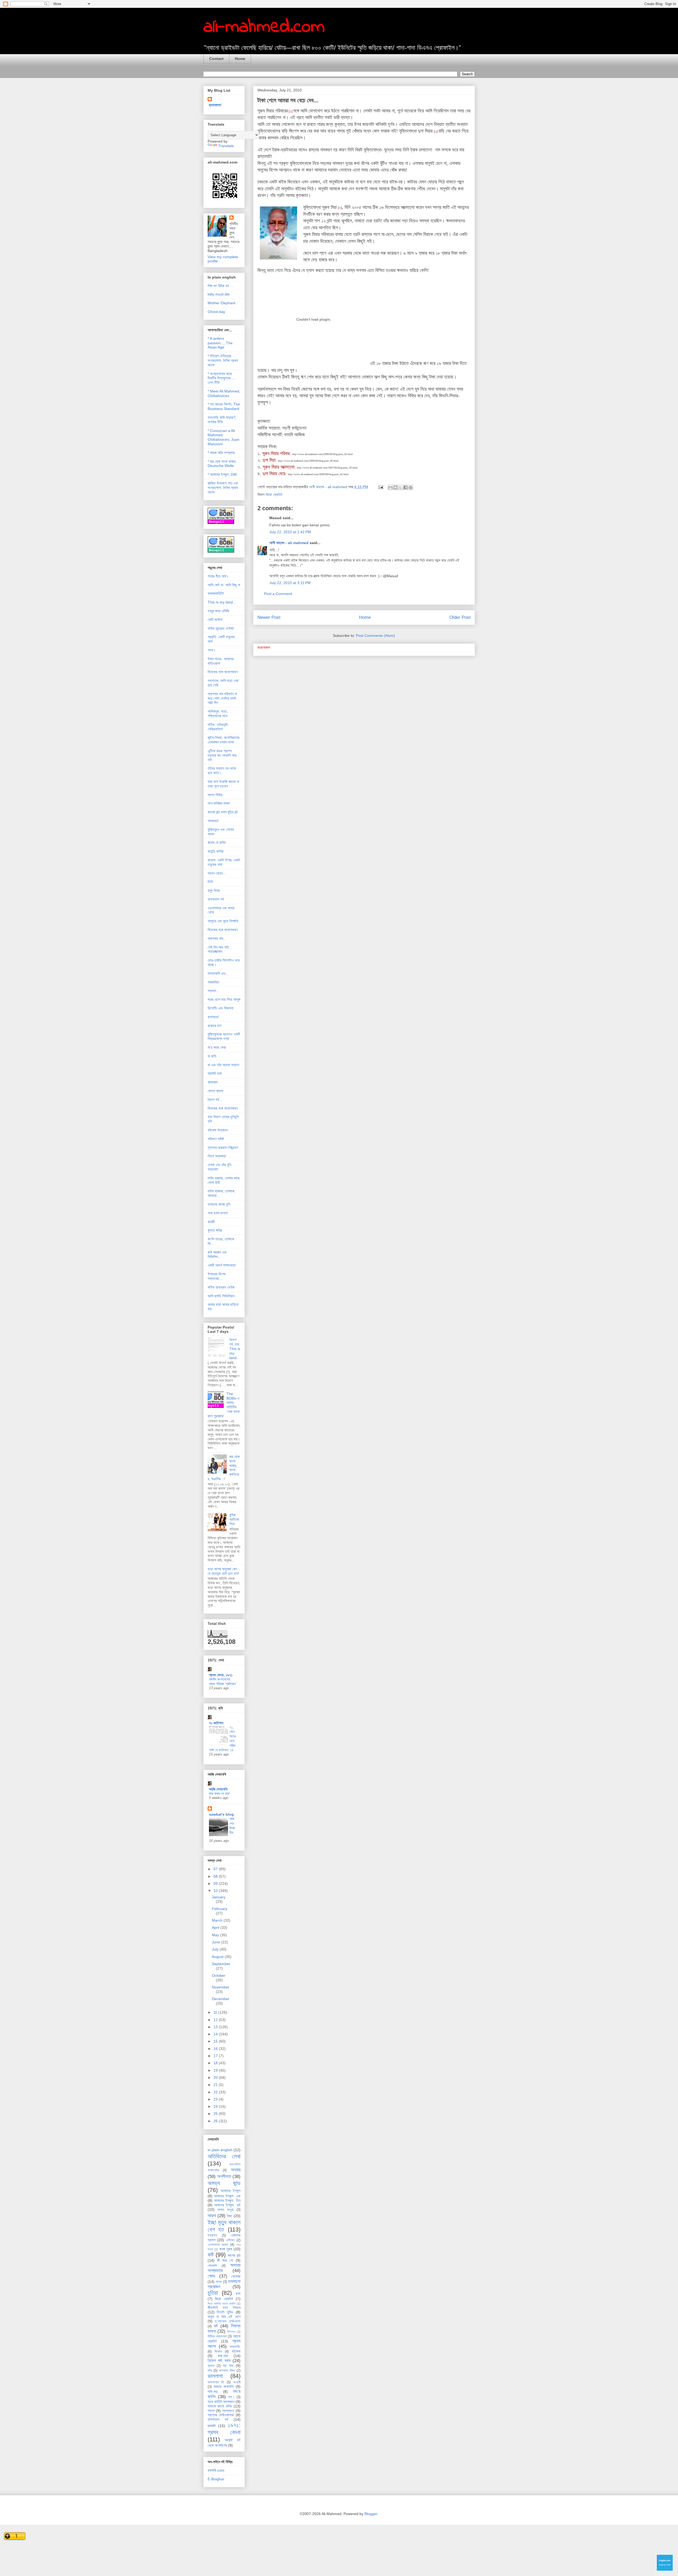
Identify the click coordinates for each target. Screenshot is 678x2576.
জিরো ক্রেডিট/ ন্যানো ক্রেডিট (222, 2304)
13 (216, 2027)
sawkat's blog (221, 1814)
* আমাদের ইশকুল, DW (222, 474)
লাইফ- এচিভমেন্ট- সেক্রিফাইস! (218, 727)
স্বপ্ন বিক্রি (215, 795)
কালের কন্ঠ (234, 2255)
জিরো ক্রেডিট (274, 495)
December (221, 1999)
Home (240, 59)
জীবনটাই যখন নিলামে (224, 2308)
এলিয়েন (230, 2240)
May (216, 1935)
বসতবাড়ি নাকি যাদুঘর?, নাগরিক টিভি (222, 420)
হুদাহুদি (212, 2426)
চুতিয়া (213, 2293)
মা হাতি (212, 1056)
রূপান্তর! (213, 1017)
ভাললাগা (215, 2376)
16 (216, 2049)
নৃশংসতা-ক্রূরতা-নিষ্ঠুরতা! (223, 1148)
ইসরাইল (212, 2235)
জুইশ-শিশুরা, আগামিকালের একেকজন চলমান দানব (224, 740)
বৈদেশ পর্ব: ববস (219, 2361)
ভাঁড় (210, 2371)
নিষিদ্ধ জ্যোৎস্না (217, 2336)
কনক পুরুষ (226, 2249)
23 (216, 2099)
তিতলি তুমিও (225, 2312)
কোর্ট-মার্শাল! (215, 620)
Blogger (371, 2514)
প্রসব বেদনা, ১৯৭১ (221, 1675)
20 (216, 2077)
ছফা (238, 2293)
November (221, 1987)
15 (216, 2041)
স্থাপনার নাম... (217, 938)
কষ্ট (211, 2255)
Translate (226, 146)
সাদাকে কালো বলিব (220, 2406)
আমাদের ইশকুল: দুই (227, 2205)
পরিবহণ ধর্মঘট (216, 1139)
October (219, 1975)
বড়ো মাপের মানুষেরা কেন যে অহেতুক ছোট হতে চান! (223, 1571)
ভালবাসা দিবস (227, 2371)
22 (216, 2092)
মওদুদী (237, 2382)
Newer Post (269, 617)
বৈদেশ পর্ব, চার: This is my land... (235, 1349)
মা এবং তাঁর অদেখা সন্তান (223, 1065)
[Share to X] (400, 487)
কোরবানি (212, 2266)
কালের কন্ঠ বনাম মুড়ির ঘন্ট (223, 812)
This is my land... (222, 602)
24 (216, 2106)
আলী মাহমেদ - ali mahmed (289, 543)
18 (216, 2063)
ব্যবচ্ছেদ (213, 1082)
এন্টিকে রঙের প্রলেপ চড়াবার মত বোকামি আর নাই (222, 755)
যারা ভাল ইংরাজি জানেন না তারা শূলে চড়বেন (223, 784)
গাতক (219, 2282)
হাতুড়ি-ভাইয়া (216, 851)
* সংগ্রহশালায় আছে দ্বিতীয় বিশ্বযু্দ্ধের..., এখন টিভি (221, 378)
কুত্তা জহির (215, 1230)
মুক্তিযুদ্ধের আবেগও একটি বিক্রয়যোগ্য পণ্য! (224, 1036)
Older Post (460, 617)
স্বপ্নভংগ (228, 2411)
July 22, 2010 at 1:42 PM (290, 532)
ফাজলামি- (235, 2347)
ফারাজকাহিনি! (216, 593)
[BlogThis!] (395, 487)
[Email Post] (380, 487)
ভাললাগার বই (216, 2382)
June (217, 1942)
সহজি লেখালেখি (218, 1789)
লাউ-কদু (213, 2392)
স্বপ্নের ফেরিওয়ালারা (221, 2415)
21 (216, 2085)
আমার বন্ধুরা (226, 2210)
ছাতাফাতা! (215, 105)
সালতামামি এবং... (218, 973)
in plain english (220, 2150)
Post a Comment (278, 594)
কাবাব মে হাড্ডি (217, 843)
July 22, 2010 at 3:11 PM (290, 583)
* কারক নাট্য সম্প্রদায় (221, 453)
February (220, 1909)
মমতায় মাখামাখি (224, 2387)
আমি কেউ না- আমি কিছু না (224, 585)
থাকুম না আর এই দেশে (224, 2317)
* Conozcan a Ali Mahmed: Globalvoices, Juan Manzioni (224, 437)
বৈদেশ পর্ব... (215, 1100)
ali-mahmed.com (264, 27)
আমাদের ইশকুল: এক (227, 2196)
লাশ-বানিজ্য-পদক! (219, 803)
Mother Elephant (222, 303)
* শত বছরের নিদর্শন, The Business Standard (224, 406)
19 (216, 2070)
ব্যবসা (211, 2366)
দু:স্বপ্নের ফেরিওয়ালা (228, 2321)
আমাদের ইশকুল (231, 2191)
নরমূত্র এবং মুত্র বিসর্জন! (223, 921)
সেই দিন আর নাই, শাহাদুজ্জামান (219, 949)
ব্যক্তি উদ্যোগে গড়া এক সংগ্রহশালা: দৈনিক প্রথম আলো (223, 488)
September (221, 1964)
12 (216, 2020)
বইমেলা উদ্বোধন (218, 1130)
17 (216, 2056)
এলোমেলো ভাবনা (218, 2245)
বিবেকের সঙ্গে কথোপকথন (223, 672)
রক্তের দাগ (215, 1026)
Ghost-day (216, 312)
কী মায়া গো (225, 2260)
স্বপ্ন (211, 2411)
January (219, 1897)
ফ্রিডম (218, 2352)
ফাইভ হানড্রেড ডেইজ (221, 1287)
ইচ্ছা (229, 2216)
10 (216, 1891)
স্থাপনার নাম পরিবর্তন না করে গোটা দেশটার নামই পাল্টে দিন (222, 698)
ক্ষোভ (211, 2276)
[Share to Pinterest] (411, 487)
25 (216, 2114)
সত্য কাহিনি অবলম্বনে (221, 2402)
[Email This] (390, 487)
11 (216, 2012)
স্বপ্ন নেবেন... (217, 873)
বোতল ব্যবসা (215, 1091)
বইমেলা (236, 2351)
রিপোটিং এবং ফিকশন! (221, 1008)
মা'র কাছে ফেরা (217, 1047)
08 (216, 1876)
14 (216, 2034)
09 (216, 1884)
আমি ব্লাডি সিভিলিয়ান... (223, 1296)
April (216, 1927)
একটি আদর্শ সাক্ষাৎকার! (222, 1265)
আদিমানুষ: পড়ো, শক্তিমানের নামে (218, 714)
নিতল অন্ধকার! (217, 1156)
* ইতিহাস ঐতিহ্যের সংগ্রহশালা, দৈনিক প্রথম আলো (223, 360)
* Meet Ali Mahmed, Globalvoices (224, 393)
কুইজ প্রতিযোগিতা (234, 1519)
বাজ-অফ (223, 2356)
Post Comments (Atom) (376, 636)
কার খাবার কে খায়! (219, 1794)
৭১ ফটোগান (216, 1723)
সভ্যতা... (213, 991)
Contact (216, 59)
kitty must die (219, 294)
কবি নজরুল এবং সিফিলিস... (217, 1254)
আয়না (212, 2216)
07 (216, 1869)
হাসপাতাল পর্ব (216, 899)
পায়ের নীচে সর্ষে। (218, 576)
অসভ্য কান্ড (224, 2183)
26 (216, 2121)
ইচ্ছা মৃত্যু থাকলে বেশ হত (224, 2226)
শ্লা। (231, 2397)
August (218, 1957)
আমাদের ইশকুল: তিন (227, 2200)
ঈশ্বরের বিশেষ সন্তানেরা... (217, 1276)
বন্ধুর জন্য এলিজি (218, 611)
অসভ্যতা (213, 821)
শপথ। (212, 650)
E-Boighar (216, 2479)
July (216, 1949)
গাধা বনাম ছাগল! (218, 1213)
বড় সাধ (228, 2366)
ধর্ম (216, 2326)
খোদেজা (236, 2276)
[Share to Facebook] (405, 487)
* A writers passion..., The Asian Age (220, 343)
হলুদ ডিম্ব (214, 890)
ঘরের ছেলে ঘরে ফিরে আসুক (224, 999)
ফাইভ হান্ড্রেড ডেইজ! (221, 628)
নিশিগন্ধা (231, 2332)
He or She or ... (220, 285)
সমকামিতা (213, 982)
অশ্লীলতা (224, 2176)
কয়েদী (211, 1222)
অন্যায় (236, 2170)
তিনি (210, 882)
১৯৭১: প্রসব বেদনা (224, 2429)
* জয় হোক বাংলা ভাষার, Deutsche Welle (222, 464)
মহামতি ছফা (215, 1073)
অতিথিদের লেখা (224, 2156)
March (218, 1920)
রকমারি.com (216, 2470)
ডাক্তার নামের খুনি (219, 1204)
